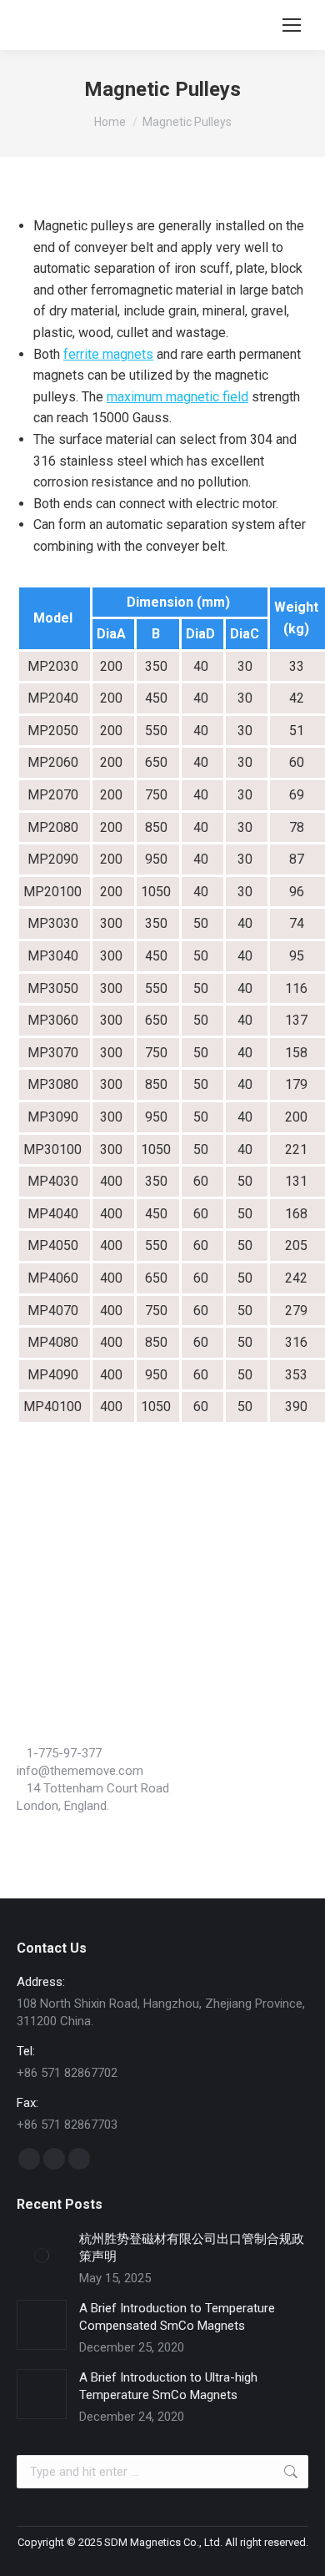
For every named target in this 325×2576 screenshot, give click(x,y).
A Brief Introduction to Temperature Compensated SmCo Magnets (177, 2317)
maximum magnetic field (177, 397)
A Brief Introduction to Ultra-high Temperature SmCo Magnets (168, 2386)
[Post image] (42, 2256)
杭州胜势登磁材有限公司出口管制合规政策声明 (192, 2248)
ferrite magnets (108, 354)
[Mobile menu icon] (292, 25)
